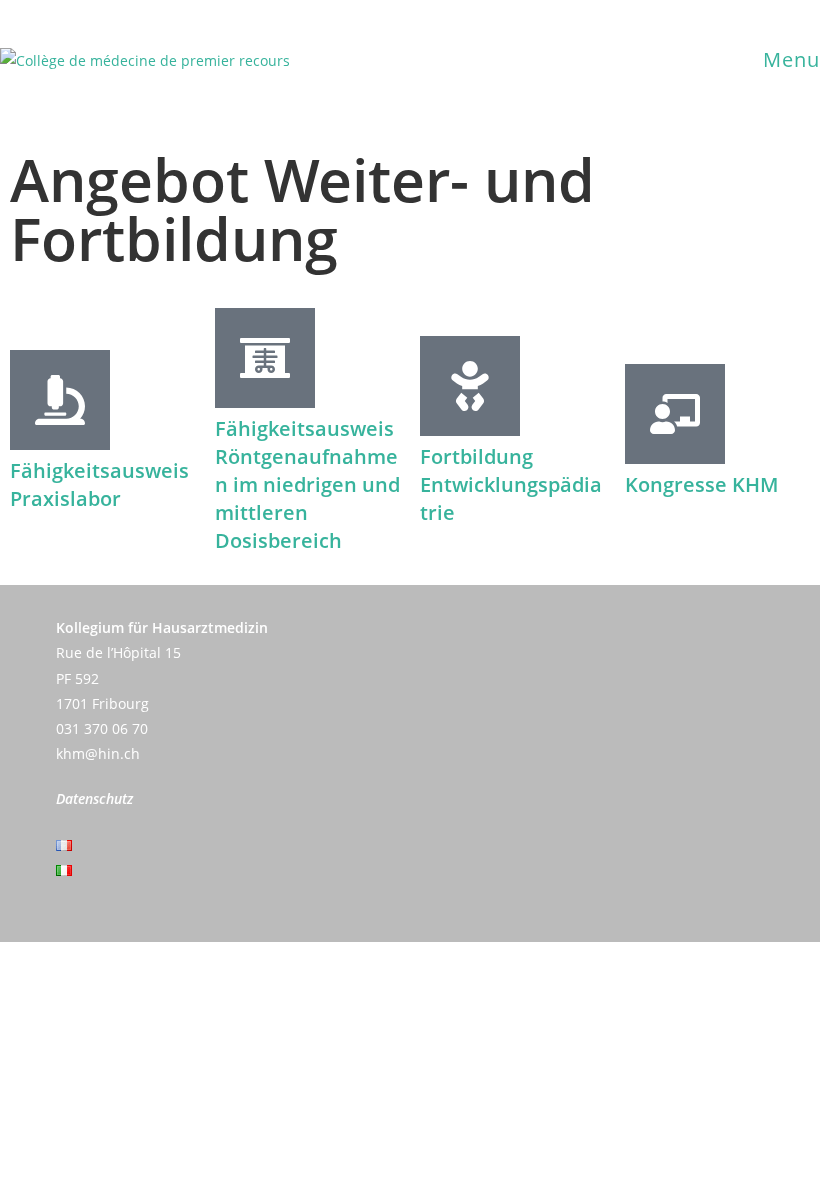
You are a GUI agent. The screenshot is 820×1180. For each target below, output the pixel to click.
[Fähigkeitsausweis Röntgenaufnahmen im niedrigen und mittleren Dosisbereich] (265, 358)
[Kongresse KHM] (675, 414)
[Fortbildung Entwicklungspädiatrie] (470, 386)
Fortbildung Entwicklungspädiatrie (511, 484)
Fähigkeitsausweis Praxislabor (99, 484)
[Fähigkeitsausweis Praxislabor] (60, 400)
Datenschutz (94, 798)
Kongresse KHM (701, 484)
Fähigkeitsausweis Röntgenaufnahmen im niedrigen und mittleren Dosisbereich (307, 484)
